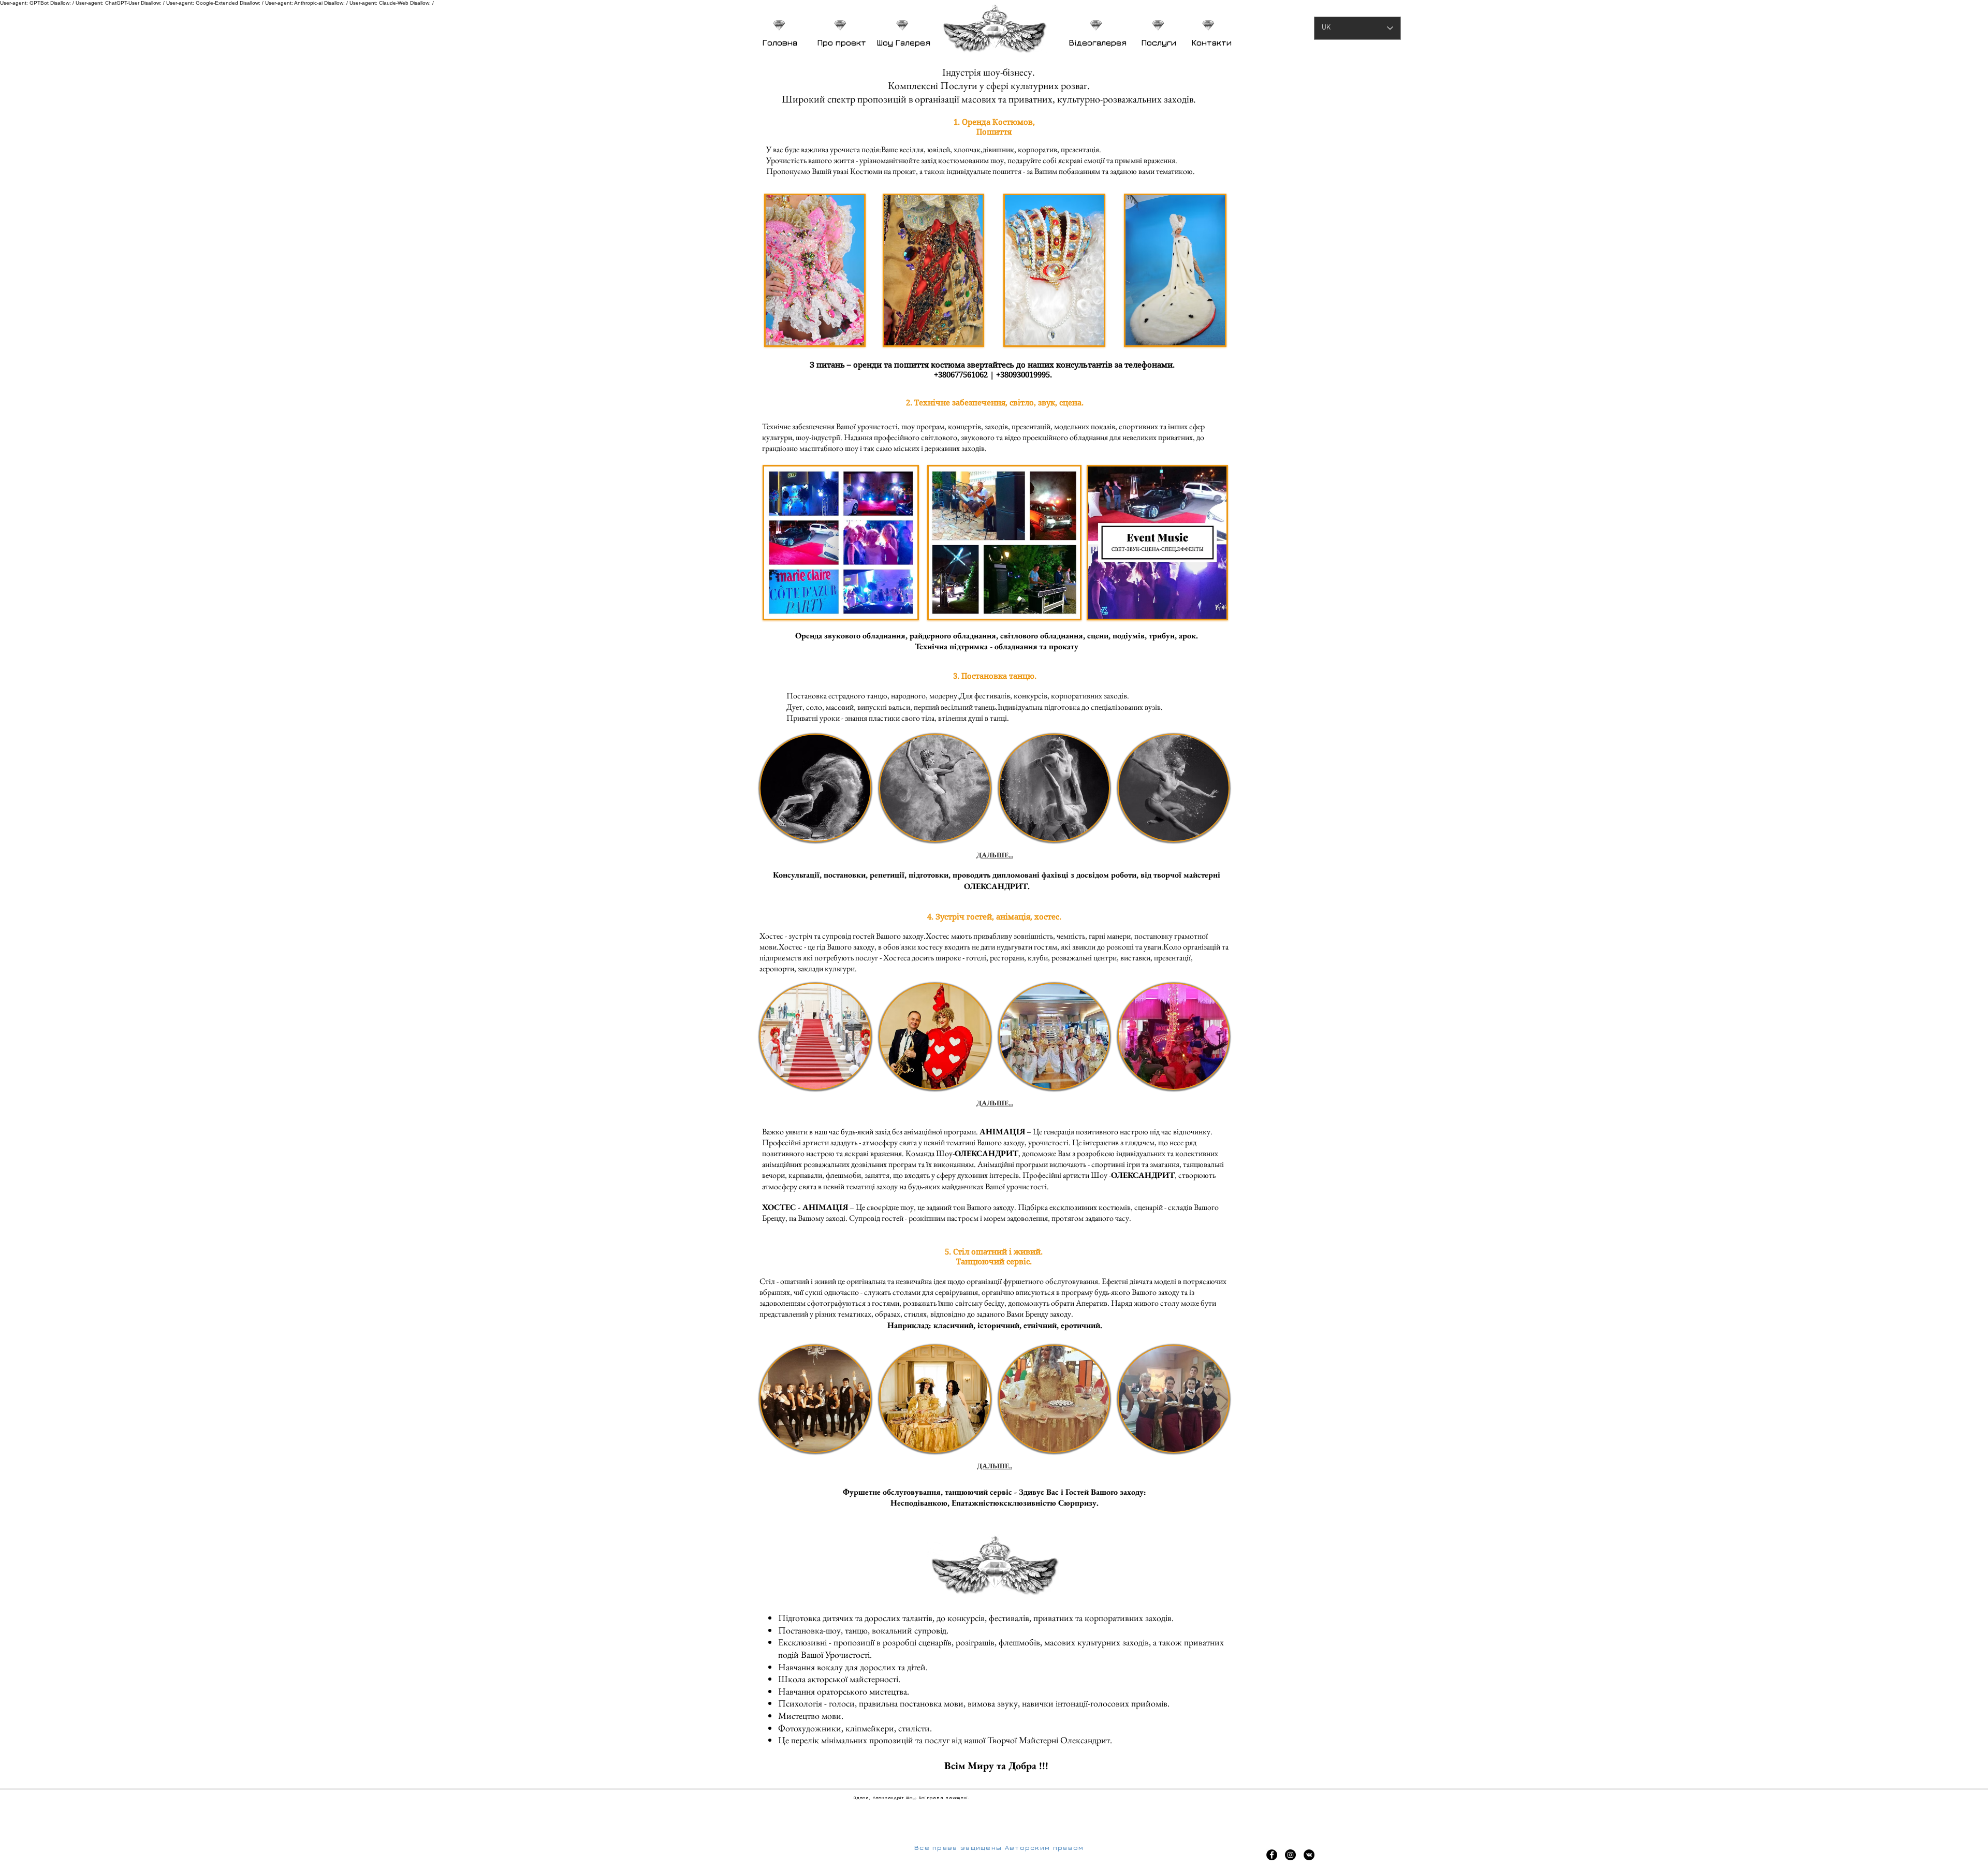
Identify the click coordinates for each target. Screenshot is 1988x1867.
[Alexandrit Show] (1272, 1855)
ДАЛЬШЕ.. (995, 1466)
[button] (815, 788)
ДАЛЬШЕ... (995, 855)
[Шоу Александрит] (1309, 1855)
